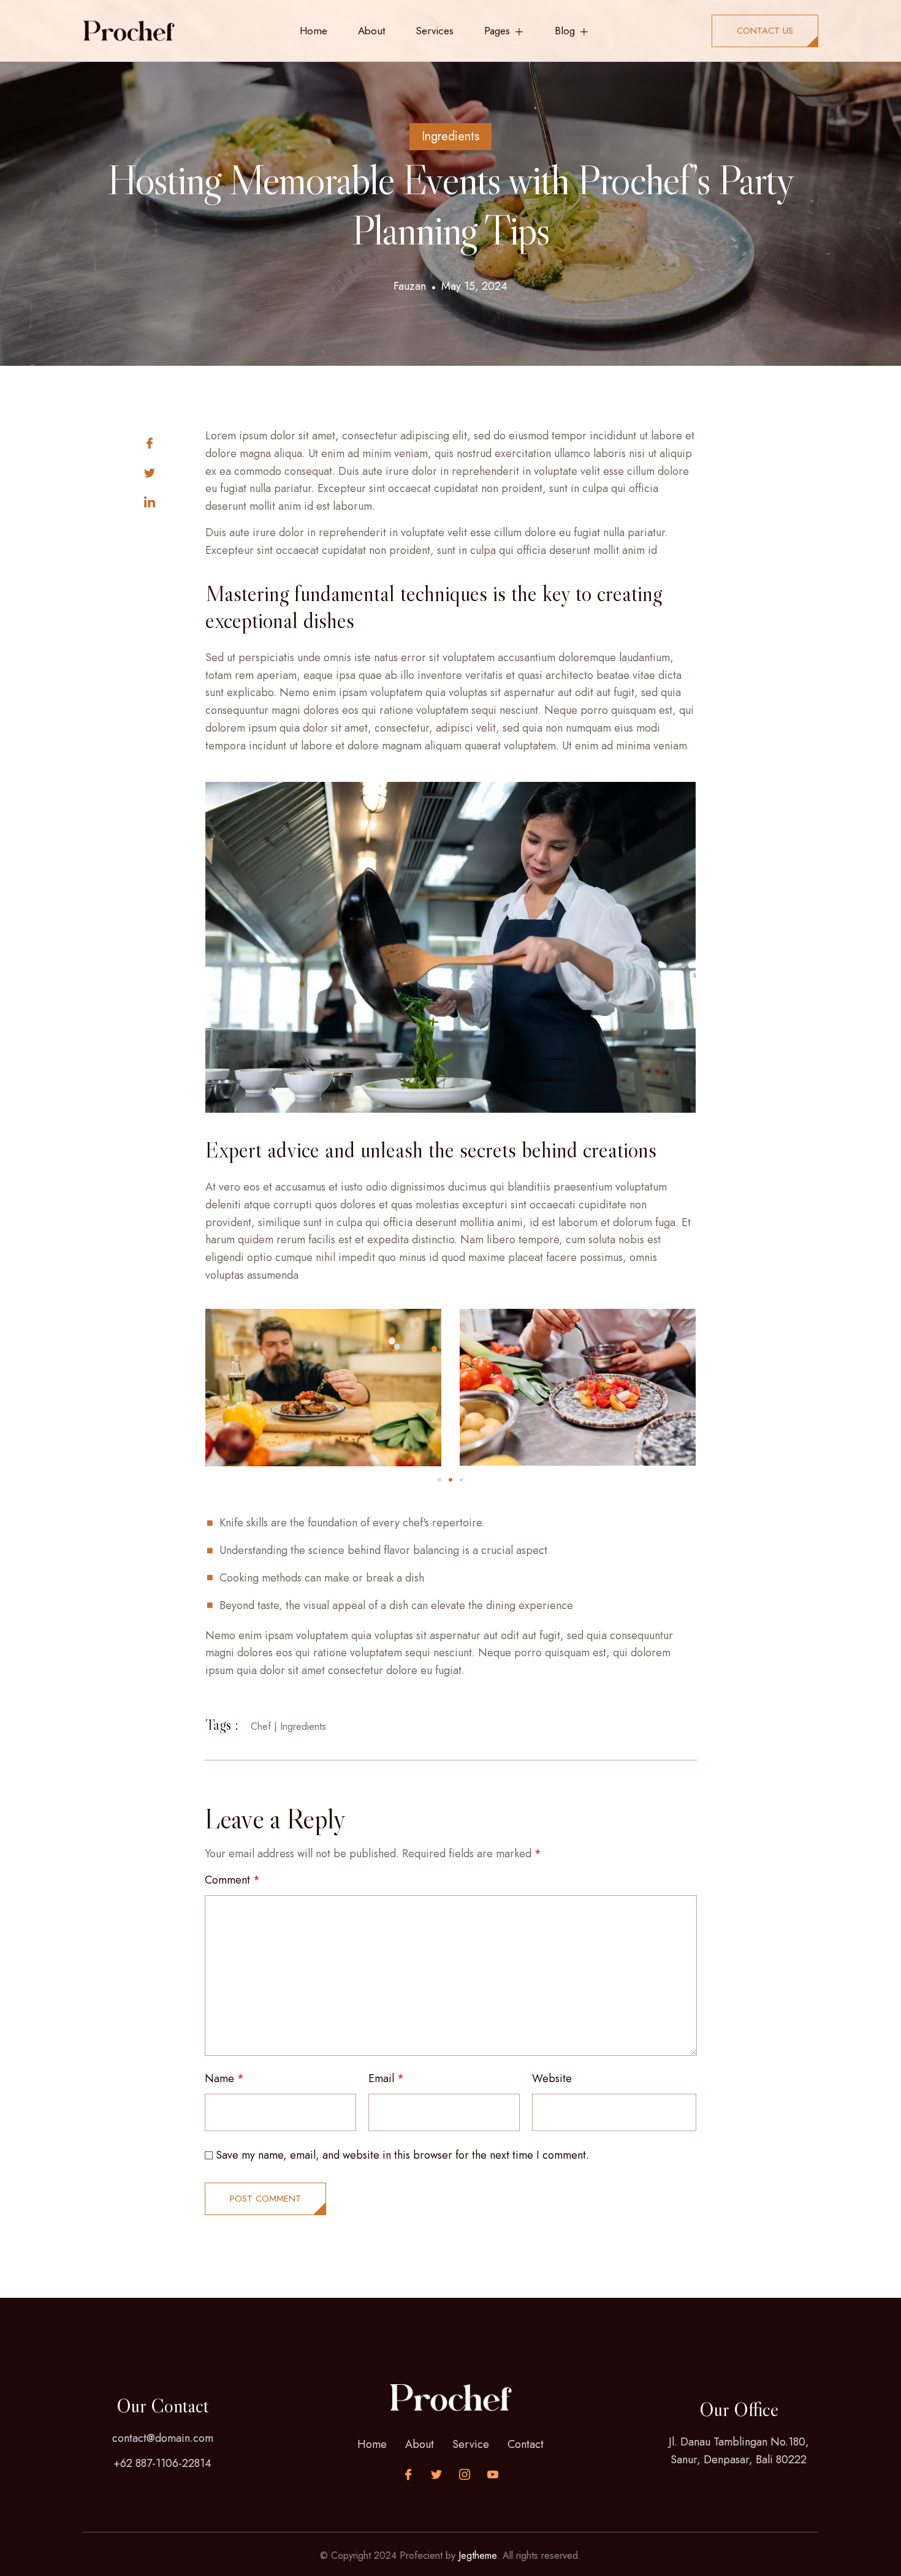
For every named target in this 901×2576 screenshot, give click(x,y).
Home (314, 31)
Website (552, 2078)
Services (435, 31)
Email (386, 2078)
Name (224, 2078)
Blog (565, 31)
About (371, 31)
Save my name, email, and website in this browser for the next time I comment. (402, 2155)
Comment (232, 1880)
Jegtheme (477, 2555)
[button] (439, 1480)
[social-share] (175, 442)
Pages (497, 31)
